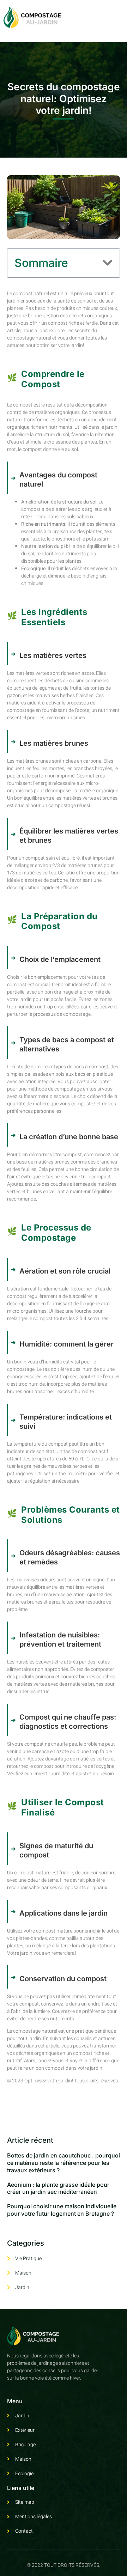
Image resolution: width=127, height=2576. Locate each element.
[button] (108, 263)
